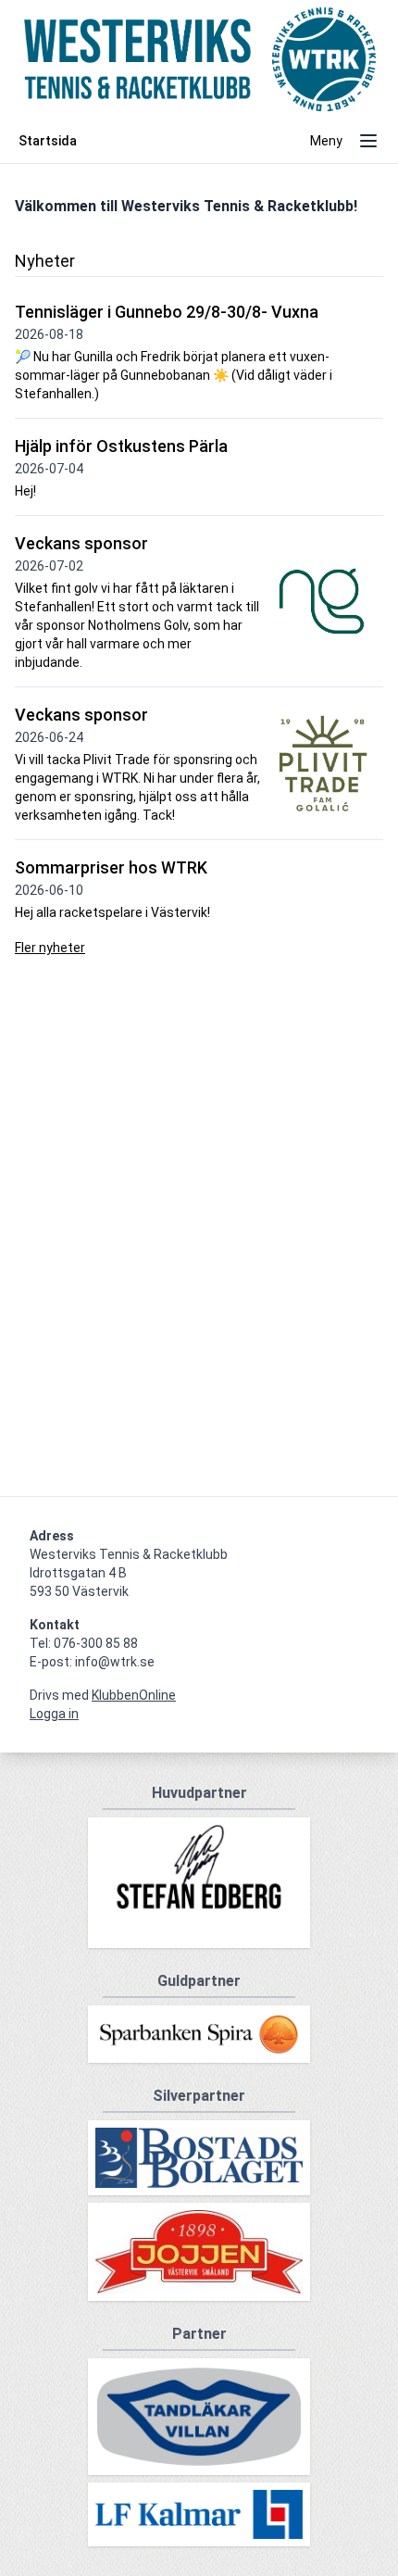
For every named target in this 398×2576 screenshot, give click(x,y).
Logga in (54, 1714)
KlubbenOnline (134, 1695)
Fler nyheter (50, 948)
